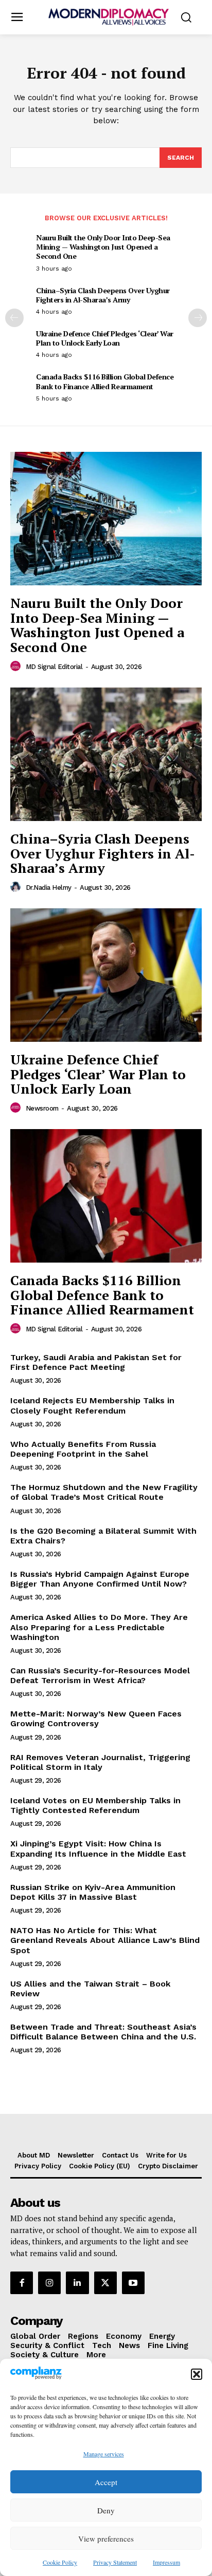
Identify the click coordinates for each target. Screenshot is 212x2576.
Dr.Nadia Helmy (49, 888)
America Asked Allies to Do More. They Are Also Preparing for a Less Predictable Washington (99, 1627)
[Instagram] (49, 2283)
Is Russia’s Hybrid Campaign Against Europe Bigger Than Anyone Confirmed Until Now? (100, 1579)
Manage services (104, 2454)
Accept (106, 2482)
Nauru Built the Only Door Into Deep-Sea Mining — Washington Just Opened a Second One (103, 247)
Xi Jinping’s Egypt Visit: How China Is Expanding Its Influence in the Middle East (98, 1848)
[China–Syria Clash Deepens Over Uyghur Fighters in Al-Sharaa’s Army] (106, 754)
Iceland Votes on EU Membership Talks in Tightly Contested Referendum (95, 1805)
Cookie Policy (60, 2562)
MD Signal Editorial (54, 667)
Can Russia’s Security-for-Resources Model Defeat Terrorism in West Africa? (100, 1675)
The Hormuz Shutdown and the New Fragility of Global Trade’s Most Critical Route (104, 1492)
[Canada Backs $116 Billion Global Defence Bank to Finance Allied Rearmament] (106, 1196)
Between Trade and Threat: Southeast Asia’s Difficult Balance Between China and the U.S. (103, 2032)
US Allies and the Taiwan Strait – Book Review (90, 1989)
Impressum (166, 2562)
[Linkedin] (77, 2283)
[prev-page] (14, 318)
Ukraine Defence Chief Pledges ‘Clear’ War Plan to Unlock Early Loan (105, 338)
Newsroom (42, 1108)
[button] (197, 2374)
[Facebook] (22, 2283)
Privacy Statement (115, 2562)
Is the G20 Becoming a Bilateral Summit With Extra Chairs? (103, 1536)
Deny (106, 2510)
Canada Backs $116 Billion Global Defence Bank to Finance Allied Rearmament (105, 381)
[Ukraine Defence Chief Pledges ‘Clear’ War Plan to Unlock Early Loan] (106, 975)
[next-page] (198, 318)
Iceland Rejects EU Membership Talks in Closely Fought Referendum (92, 1405)
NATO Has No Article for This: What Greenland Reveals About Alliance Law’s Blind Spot (105, 1940)
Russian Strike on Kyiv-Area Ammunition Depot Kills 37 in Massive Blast (93, 1892)
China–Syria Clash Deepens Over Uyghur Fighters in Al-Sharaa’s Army (103, 295)
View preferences (106, 2539)
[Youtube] (133, 2283)
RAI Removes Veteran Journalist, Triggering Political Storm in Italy (100, 1762)
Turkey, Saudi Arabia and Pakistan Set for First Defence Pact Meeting (96, 1362)
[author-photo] (17, 666)
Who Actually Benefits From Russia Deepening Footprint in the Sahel (83, 1449)
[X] (105, 2283)
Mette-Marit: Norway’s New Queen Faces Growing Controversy (96, 1719)
